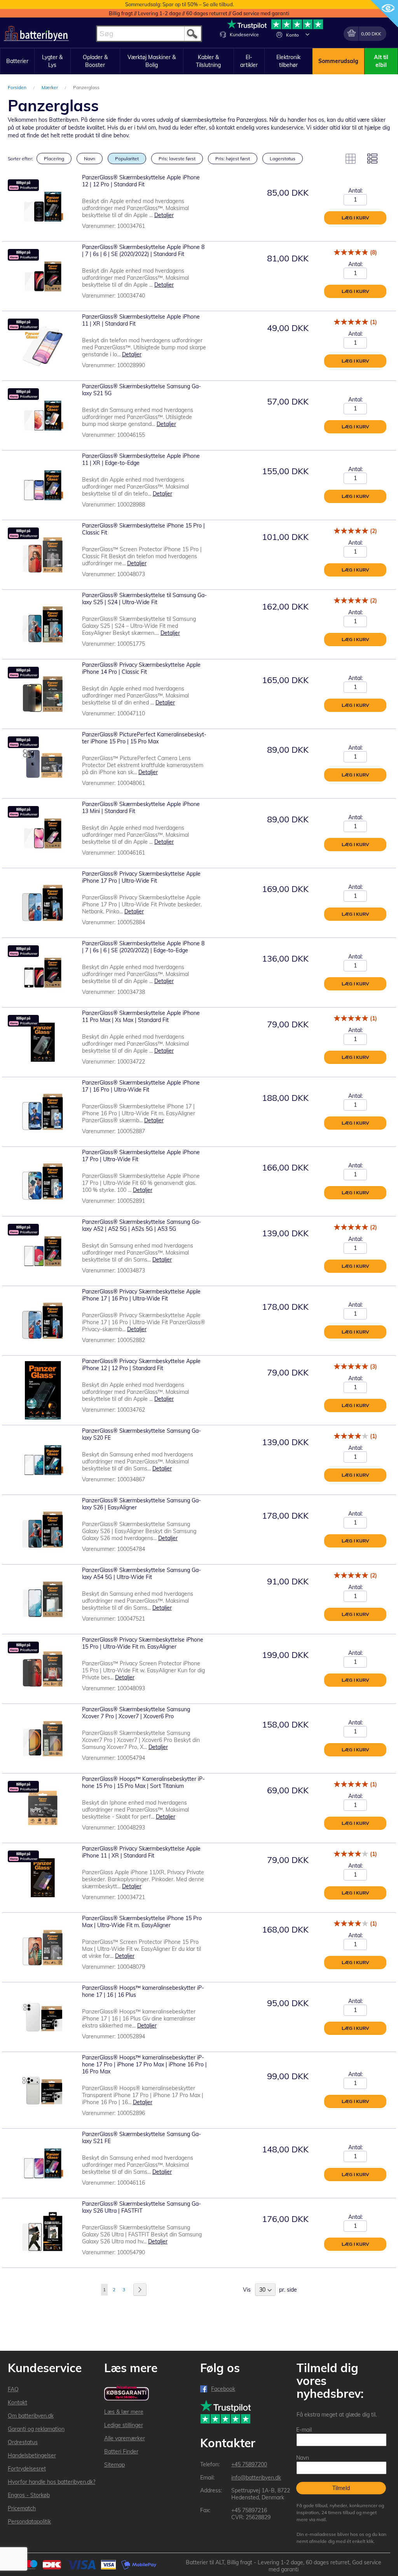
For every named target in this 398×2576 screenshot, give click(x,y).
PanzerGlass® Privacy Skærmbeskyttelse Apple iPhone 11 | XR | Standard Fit (141, 1852)
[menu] (199, 61)
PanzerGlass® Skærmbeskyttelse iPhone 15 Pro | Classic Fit (143, 529)
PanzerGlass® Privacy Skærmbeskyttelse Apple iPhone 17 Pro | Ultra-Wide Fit (141, 877)
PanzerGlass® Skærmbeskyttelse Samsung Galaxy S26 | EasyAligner (141, 1504)
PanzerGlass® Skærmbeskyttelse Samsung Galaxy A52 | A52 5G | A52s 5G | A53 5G (141, 1225)
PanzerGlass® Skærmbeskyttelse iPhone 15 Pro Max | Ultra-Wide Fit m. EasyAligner (142, 1922)
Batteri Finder (121, 2452)
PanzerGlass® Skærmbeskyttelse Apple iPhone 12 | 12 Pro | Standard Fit (141, 181)
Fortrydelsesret (27, 2469)
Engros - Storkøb (29, 2495)
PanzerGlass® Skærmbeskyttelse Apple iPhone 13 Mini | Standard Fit (141, 808)
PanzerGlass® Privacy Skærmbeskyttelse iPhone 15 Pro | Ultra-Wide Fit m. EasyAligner (143, 1643)
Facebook (223, 2389)
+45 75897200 (249, 2464)
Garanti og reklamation (36, 2429)
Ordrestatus (23, 2442)
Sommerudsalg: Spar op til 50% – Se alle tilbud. (180, 4)
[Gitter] (351, 159)
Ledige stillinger (124, 2425)
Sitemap (114, 2465)
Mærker (50, 87)
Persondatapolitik (29, 2522)
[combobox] (149, 34)
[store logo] (36, 34)
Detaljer (164, 215)
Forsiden (18, 87)
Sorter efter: (20, 159)
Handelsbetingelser (32, 2455)
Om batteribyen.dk (31, 2416)
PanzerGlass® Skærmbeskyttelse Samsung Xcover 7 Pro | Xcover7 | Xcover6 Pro (136, 1713)
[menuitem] (17, 61)
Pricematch (22, 2508)
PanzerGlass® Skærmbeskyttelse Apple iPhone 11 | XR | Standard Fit (141, 320)
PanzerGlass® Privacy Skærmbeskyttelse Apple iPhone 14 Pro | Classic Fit (141, 668)
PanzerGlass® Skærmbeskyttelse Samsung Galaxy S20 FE (141, 1434)
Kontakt (17, 2403)
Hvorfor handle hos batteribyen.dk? (51, 2482)
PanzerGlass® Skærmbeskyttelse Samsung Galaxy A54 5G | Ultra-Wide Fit (141, 1574)
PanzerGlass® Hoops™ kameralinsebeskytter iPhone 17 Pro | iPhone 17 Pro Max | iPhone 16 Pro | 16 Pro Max (144, 2064)
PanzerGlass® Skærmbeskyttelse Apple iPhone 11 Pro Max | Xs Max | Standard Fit (141, 1016)
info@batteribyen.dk (256, 2478)
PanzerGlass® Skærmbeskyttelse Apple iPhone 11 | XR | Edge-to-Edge (141, 459)
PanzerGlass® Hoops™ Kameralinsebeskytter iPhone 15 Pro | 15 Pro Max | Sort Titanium (143, 1782)
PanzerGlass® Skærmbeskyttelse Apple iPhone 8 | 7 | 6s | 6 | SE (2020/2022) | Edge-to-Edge (143, 947)
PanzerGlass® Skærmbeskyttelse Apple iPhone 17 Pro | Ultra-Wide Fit (141, 1156)
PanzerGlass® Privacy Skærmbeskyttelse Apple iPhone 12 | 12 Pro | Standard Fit (141, 1365)
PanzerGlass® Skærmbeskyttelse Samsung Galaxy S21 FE (141, 2138)
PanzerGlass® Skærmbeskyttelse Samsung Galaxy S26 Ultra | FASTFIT (141, 2207)
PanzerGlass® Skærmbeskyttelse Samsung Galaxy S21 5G (141, 390)
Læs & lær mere (124, 2412)
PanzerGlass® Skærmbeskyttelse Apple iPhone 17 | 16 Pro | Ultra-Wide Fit (141, 1086)
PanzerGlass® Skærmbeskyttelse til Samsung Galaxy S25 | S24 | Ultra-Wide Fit (144, 599)
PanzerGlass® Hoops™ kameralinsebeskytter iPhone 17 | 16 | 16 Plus (143, 1991)
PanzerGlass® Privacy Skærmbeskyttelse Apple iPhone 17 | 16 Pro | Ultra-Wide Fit (141, 1295)
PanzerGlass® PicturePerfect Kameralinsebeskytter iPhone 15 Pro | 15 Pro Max (144, 738)
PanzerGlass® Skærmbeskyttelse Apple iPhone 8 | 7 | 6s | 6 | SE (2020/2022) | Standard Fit (143, 251)
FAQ (13, 2389)
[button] (307, 34)
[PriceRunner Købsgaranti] (127, 2394)
